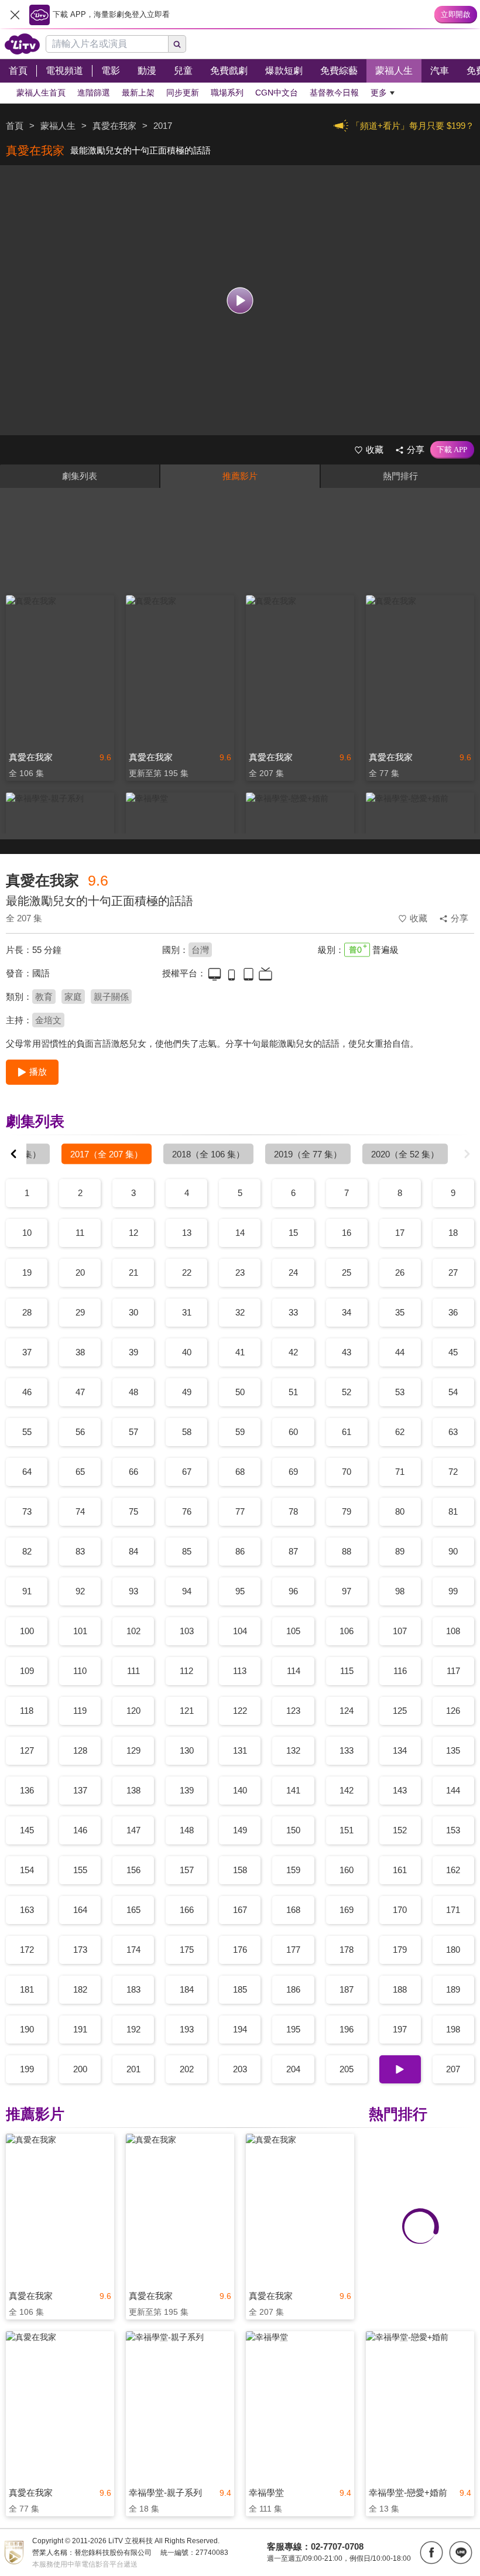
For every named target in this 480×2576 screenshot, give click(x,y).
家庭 (73, 997)
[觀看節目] (240, 300)
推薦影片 (240, 476)
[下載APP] (452, 450)
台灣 (200, 950)
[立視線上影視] (22, 44)
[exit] (15, 15)
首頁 (15, 126)
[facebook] (431, 2553)
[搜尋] (177, 44)
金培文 (48, 1020)
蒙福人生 (58, 126)
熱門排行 (400, 476)
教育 (44, 997)
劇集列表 (80, 476)
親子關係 (111, 997)
